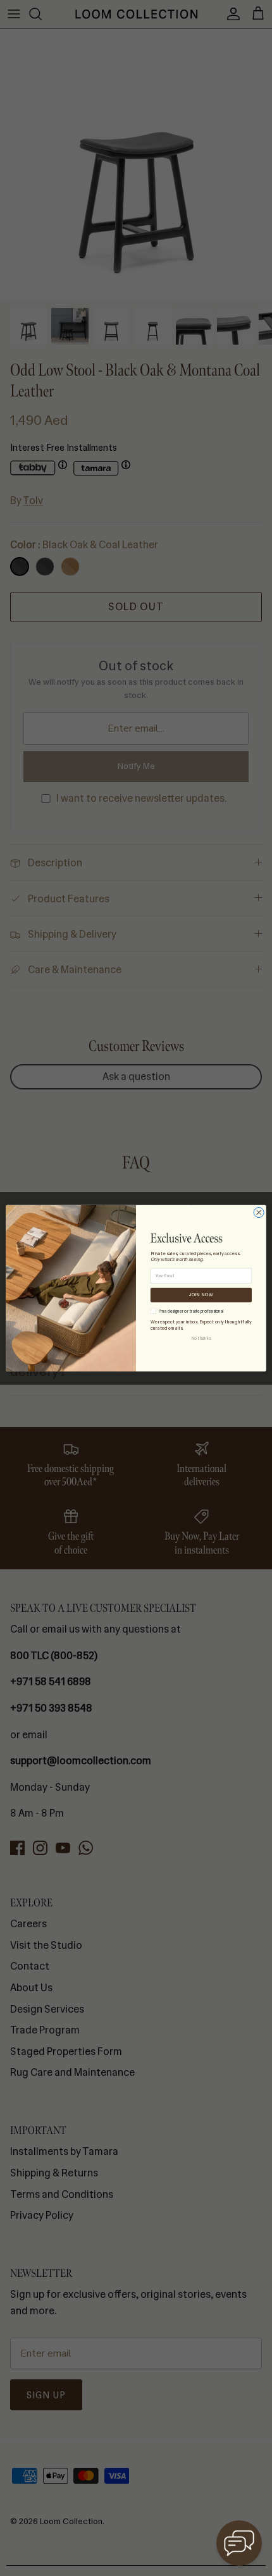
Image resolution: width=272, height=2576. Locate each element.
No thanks (201, 1338)
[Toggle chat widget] (239, 2543)
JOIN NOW (201, 1295)
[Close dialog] (259, 1212)
